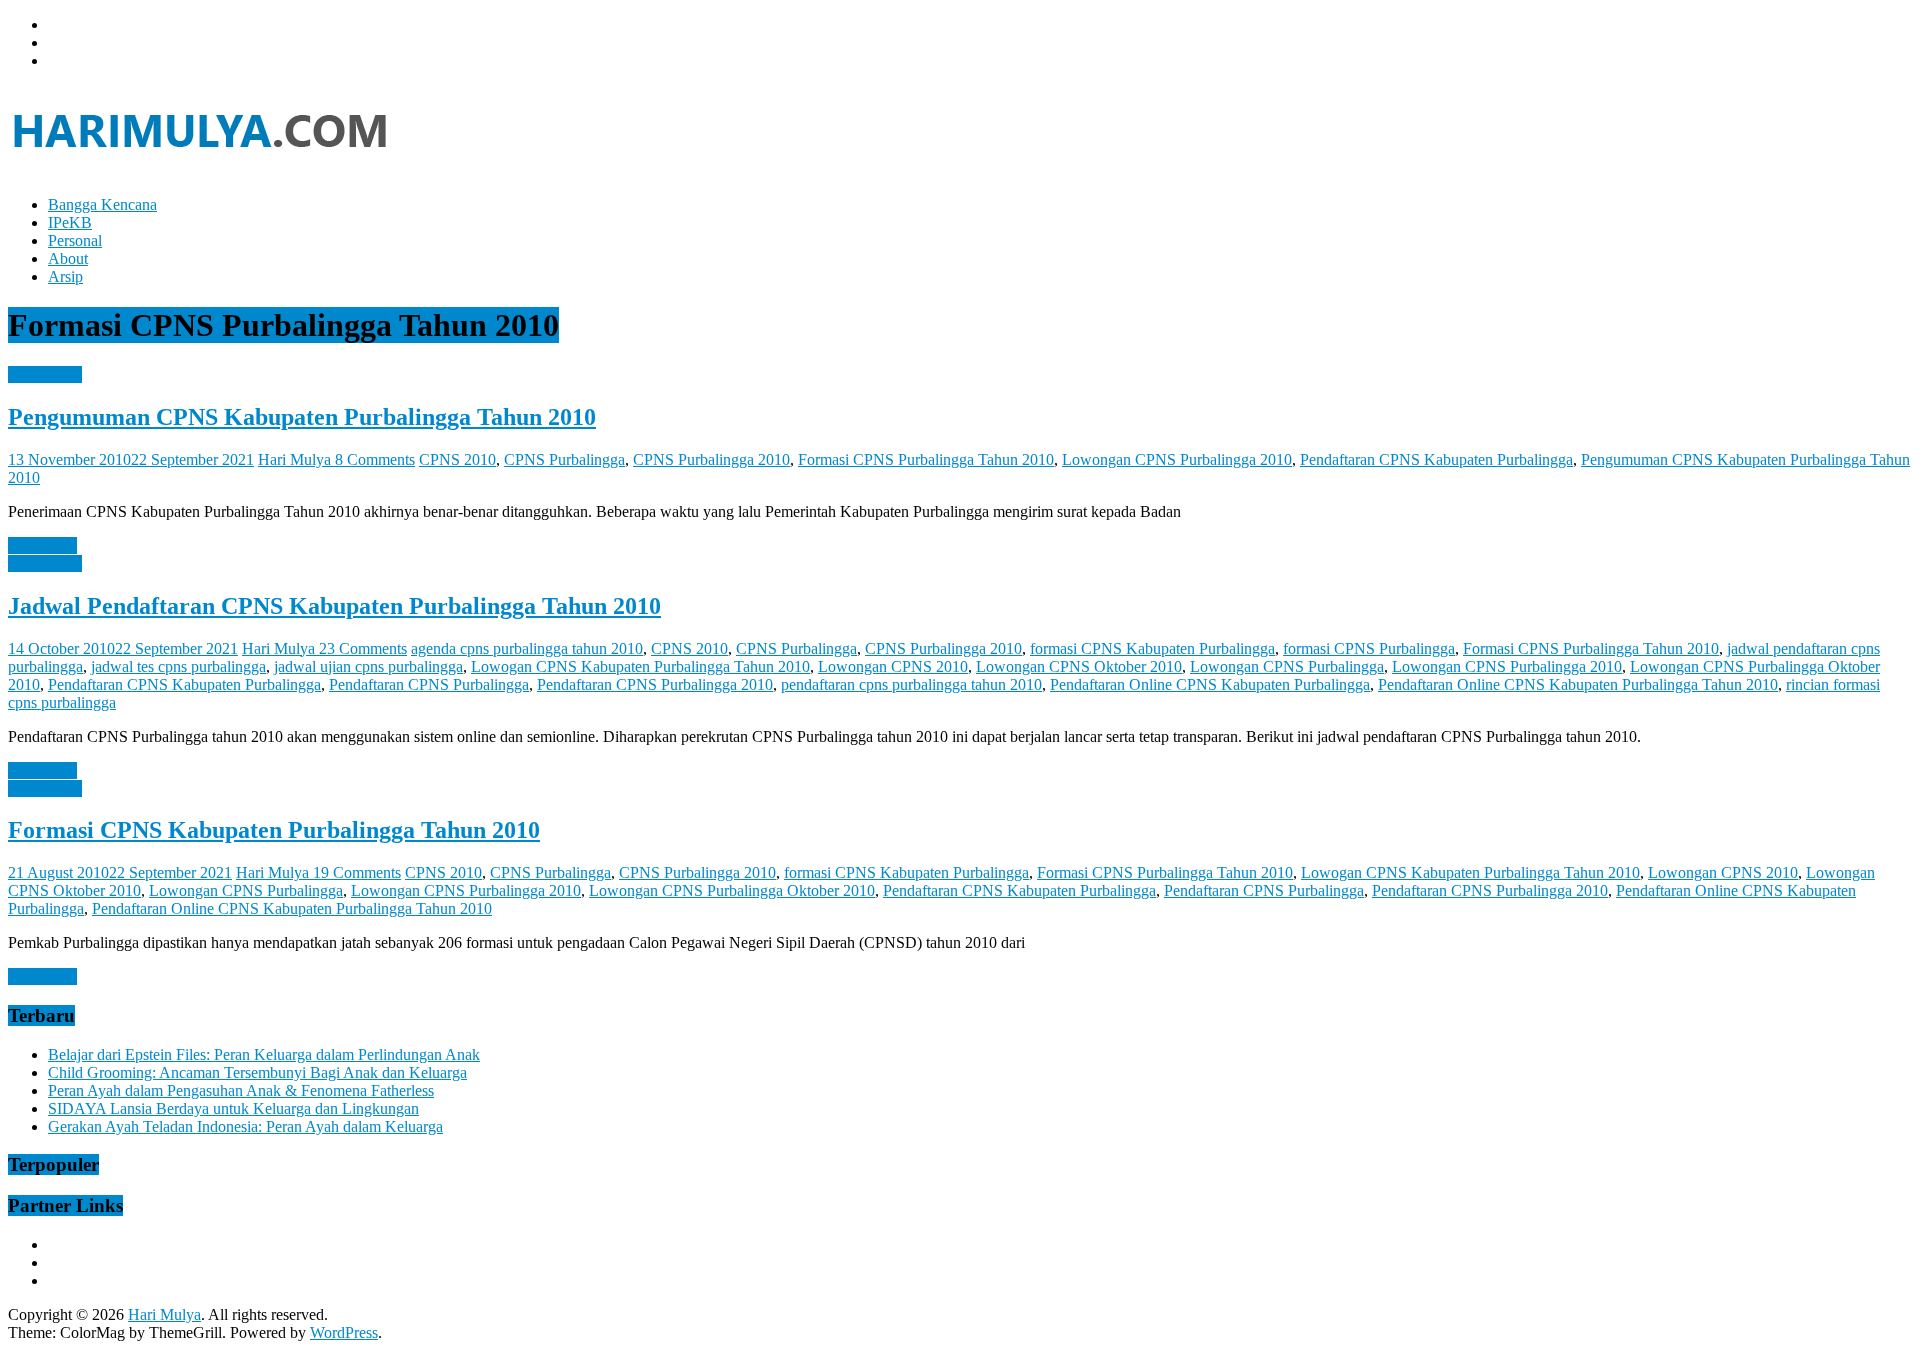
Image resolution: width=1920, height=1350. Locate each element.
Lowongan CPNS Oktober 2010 (1079, 666)
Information (45, 374)
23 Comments (363, 648)
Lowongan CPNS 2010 (893, 666)
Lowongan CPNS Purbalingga (1287, 666)
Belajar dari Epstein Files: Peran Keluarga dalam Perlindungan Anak (264, 1054)
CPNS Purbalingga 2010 (711, 459)
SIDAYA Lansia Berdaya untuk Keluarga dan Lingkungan (233, 1108)
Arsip (65, 276)
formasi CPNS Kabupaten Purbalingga (1152, 648)
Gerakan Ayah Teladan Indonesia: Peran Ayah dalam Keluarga (245, 1126)
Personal (75, 240)
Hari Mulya (296, 459)
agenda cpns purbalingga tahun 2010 (527, 648)
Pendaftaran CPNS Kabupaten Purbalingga (1436, 459)
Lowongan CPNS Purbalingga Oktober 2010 (732, 890)
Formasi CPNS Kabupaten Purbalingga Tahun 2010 (274, 830)
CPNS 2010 (457, 459)
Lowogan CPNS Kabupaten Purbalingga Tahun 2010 (640, 666)
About (68, 258)
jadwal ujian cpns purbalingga (368, 666)
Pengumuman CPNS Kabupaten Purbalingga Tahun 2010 (302, 417)
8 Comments (375, 459)
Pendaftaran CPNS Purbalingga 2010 (655, 684)
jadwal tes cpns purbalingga (178, 666)
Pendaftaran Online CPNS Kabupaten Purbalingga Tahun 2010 (1578, 684)
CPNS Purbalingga (564, 459)
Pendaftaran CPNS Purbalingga (429, 684)
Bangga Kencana (102, 204)
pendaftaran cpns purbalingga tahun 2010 (911, 684)
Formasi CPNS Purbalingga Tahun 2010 (926, 459)
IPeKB (70, 222)
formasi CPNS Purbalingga (1369, 648)
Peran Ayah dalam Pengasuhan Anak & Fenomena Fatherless (241, 1090)
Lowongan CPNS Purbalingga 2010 (1177, 459)
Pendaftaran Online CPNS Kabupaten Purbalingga (1210, 684)
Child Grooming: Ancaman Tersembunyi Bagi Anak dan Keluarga (257, 1072)
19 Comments (357, 872)
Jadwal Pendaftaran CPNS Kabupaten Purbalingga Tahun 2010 (334, 606)
